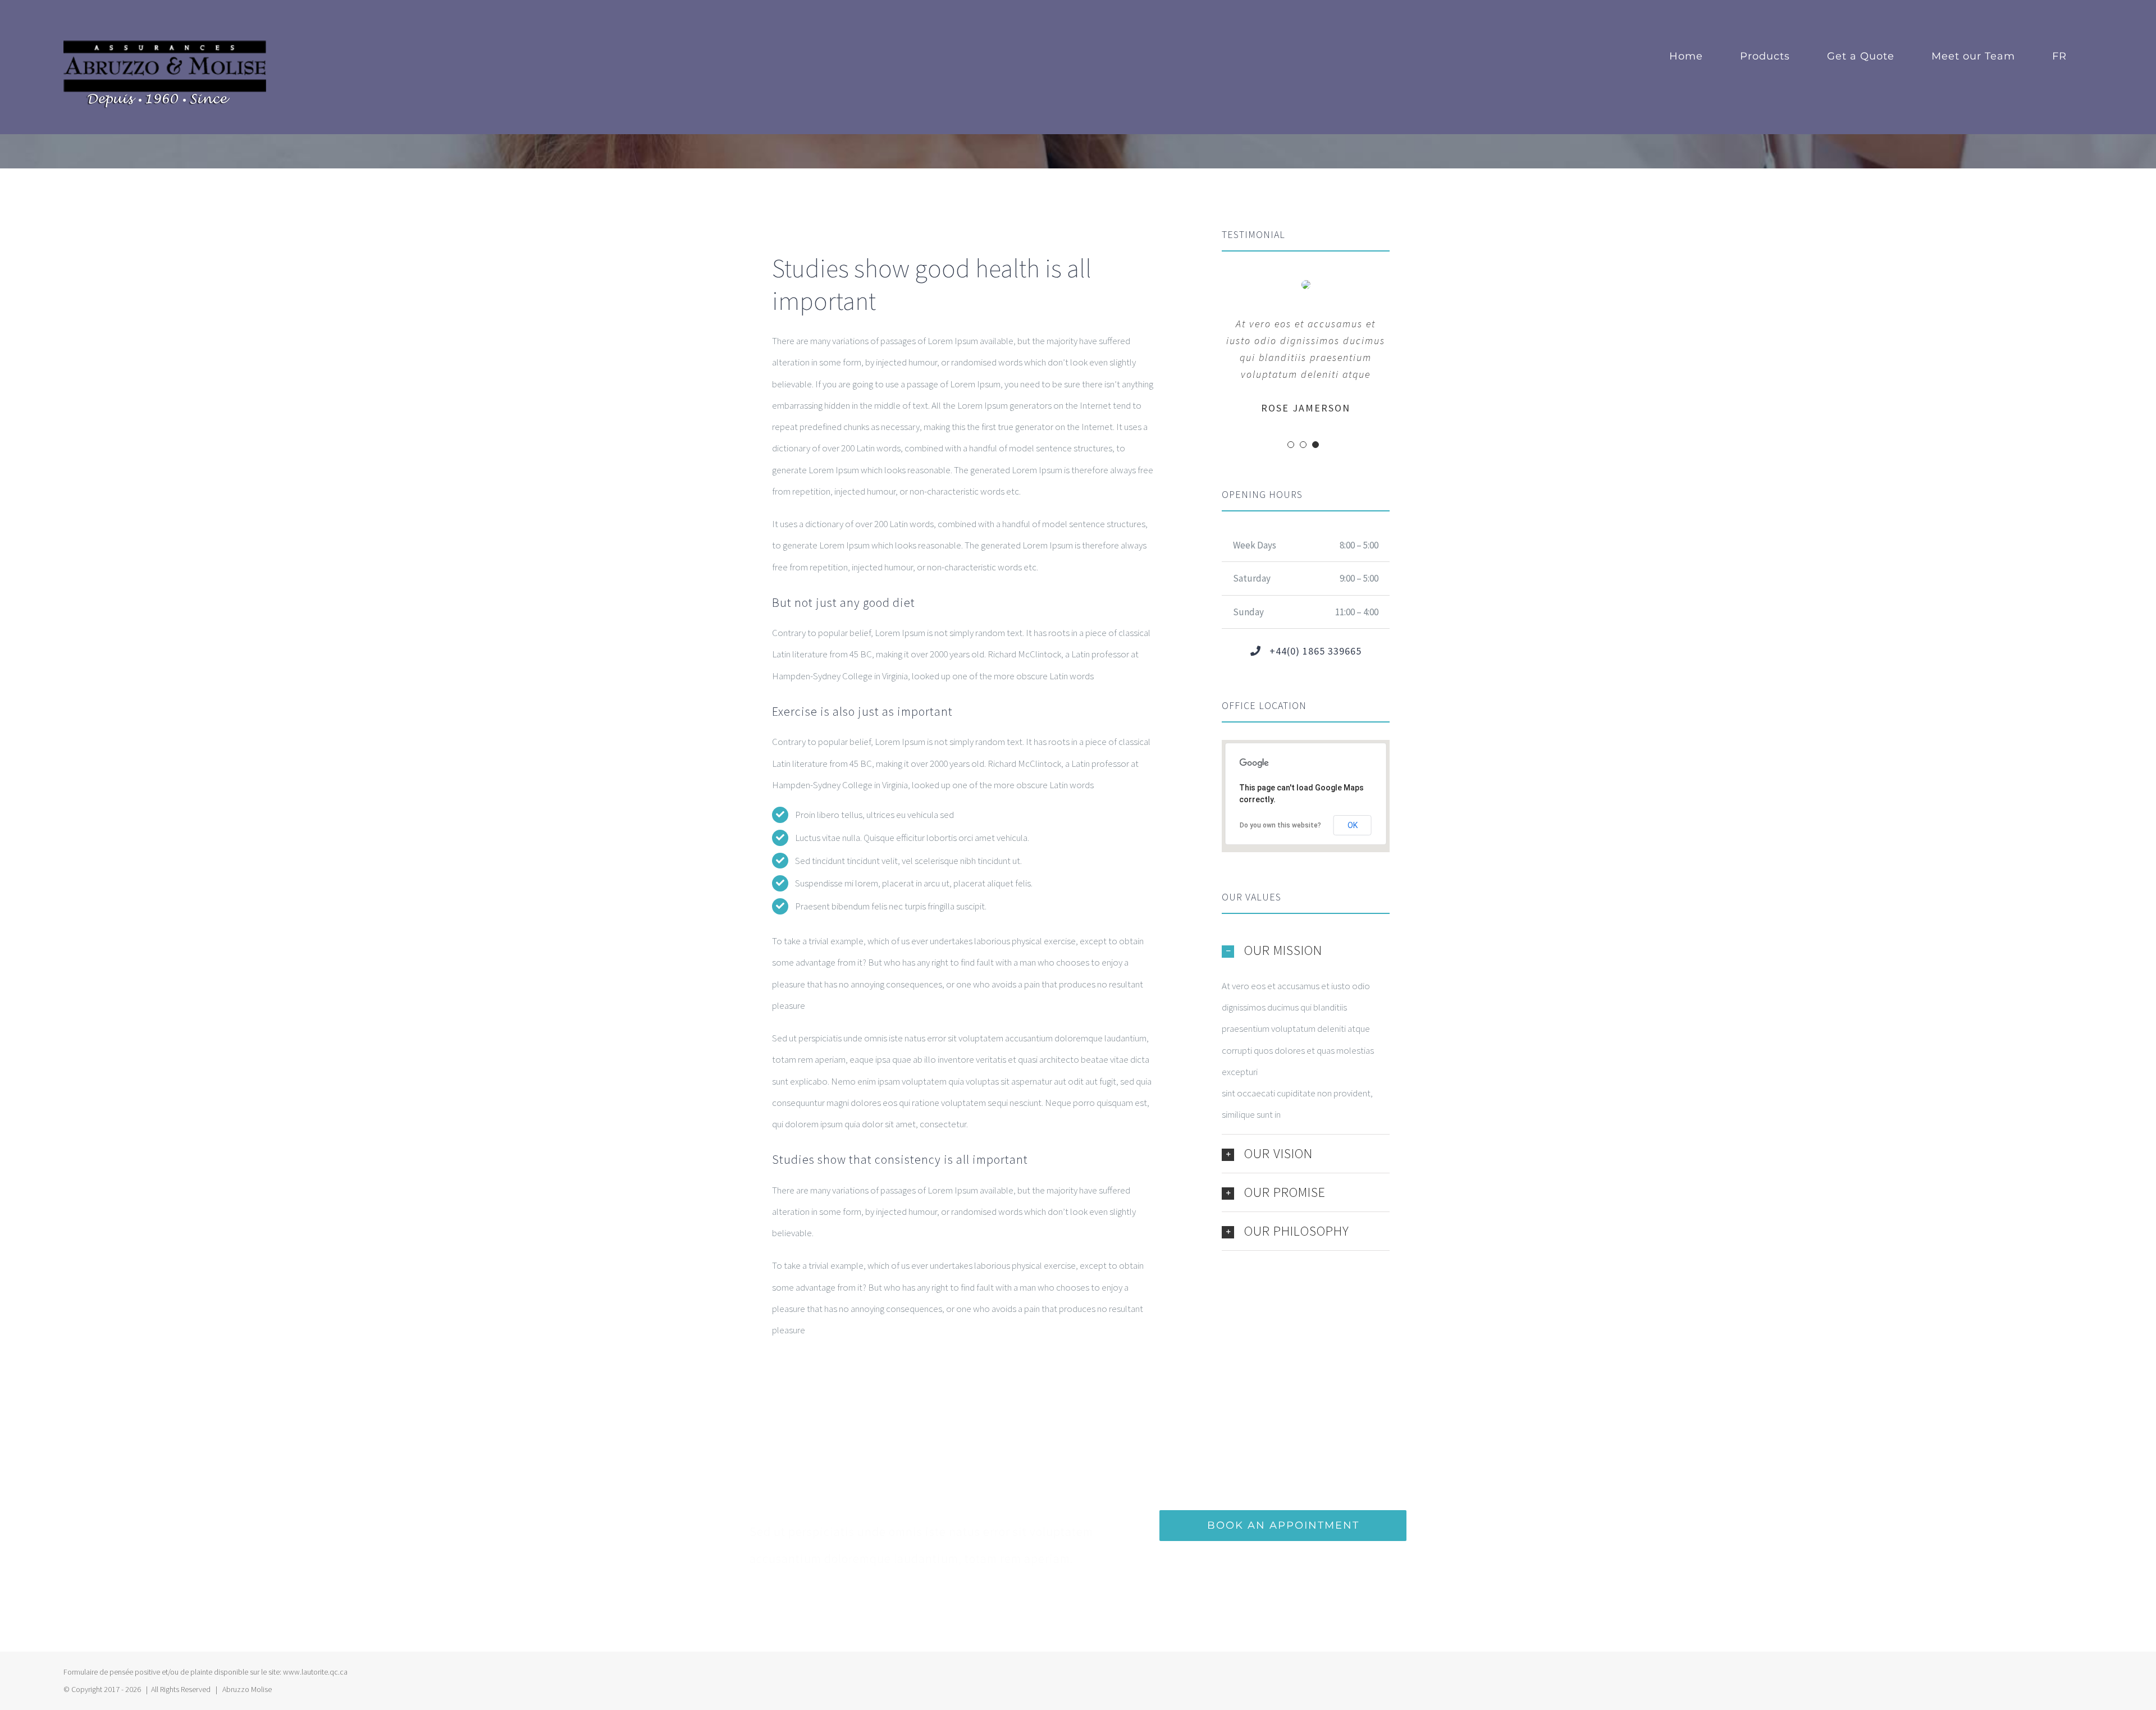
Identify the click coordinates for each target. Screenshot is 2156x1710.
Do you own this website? (1280, 825)
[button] (1306, 950)
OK (1353, 825)
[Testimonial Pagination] (1291, 445)
